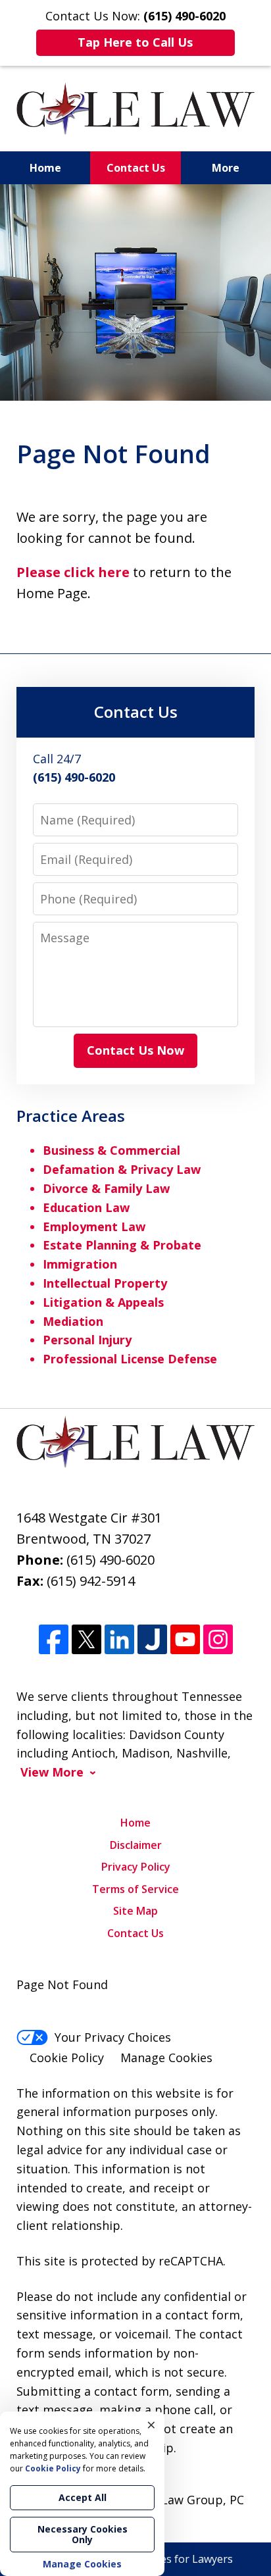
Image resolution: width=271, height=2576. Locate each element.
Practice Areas (71, 1116)
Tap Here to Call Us (135, 42)
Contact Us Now (135, 1050)
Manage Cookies (166, 2058)
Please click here (73, 572)
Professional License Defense (130, 1359)
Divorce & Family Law (106, 1188)
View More (52, 1772)
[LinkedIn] (119, 1639)
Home (45, 168)
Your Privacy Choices (113, 2037)
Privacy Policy (136, 1867)
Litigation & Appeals (103, 1302)
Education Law (86, 1207)
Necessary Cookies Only (83, 2534)
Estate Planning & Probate (122, 1245)
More (226, 168)
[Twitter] (86, 1639)
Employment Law (94, 1226)
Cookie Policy (67, 2058)
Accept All (83, 2497)
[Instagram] (218, 1639)
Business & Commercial (111, 1150)
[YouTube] (185, 1639)
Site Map (135, 1911)
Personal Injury (87, 1340)
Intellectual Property (105, 1283)
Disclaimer (136, 1845)
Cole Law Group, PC (189, 2500)
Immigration (80, 1264)
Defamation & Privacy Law (122, 1169)
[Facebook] (54, 1639)
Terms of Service (135, 1889)
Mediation (73, 1321)
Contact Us (136, 168)
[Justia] (152, 1639)
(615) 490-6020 (111, 1560)
